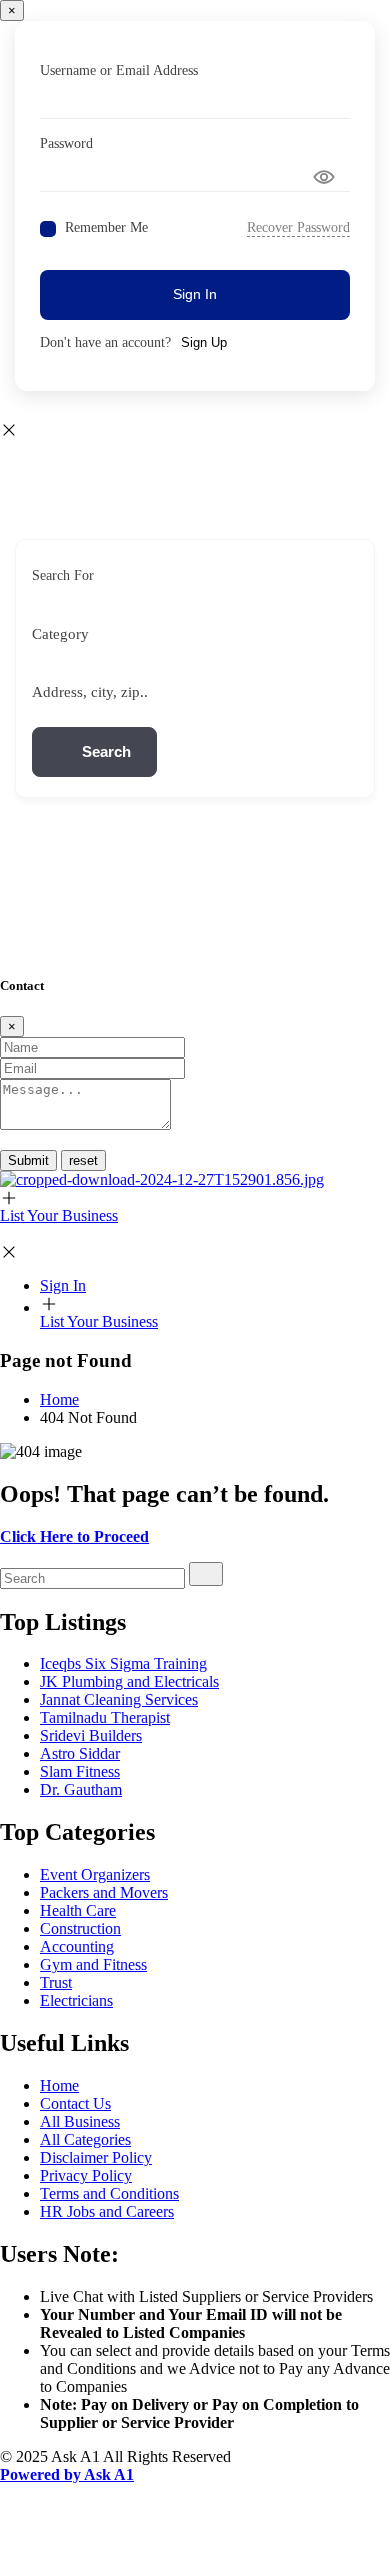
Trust (56, 1982)
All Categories (85, 2139)
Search (106, 751)
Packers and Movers (104, 1892)
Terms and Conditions (109, 2193)
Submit (28, 1160)
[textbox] (60, 634)
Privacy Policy (86, 2175)
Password (66, 143)
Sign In (195, 294)
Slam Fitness (80, 1771)
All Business (80, 2121)
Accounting (77, 1946)
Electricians (76, 2000)
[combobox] (187, 634)
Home (59, 2085)
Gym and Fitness (93, 1964)
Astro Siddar (80, 1753)
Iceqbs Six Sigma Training (123, 1663)
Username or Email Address (119, 70)
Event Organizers (95, 1874)
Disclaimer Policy (96, 2157)
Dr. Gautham (81, 1789)
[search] (206, 1574)
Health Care (78, 1910)
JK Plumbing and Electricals (129, 1681)
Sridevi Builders (91, 1735)
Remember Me (106, 227)
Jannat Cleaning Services (119, 1699)
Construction (80, 1928)
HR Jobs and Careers (107, 2211)
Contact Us (75, 2103)
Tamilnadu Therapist (105, 1717)
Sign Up (204, 342)
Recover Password (298, 227)
